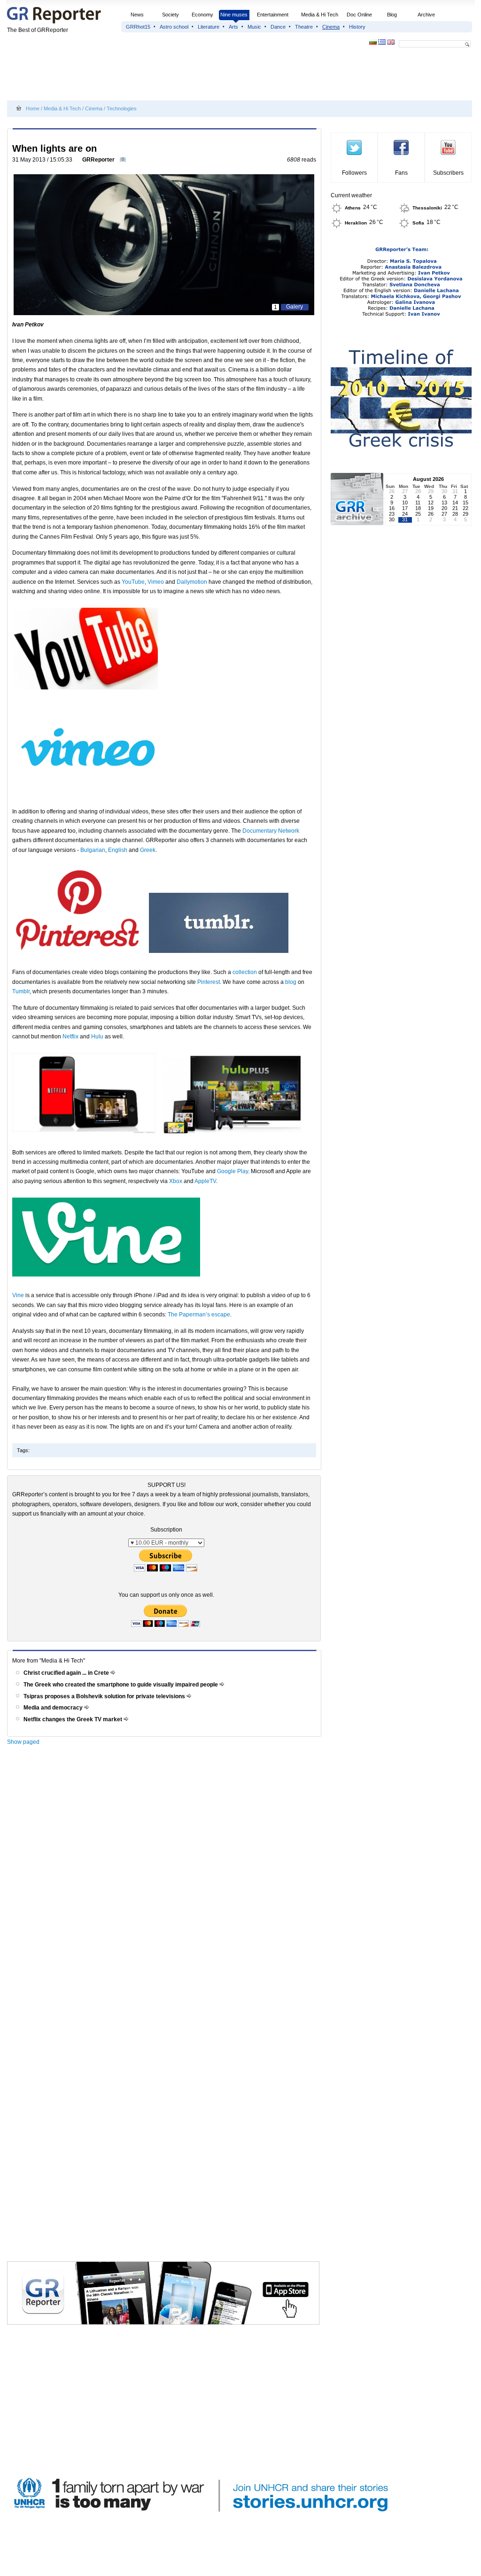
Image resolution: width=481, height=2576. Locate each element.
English (118, 850)
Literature (209, 27)
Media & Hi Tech (320, 15)
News (138, 15)
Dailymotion (192, 582)
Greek (148, 850)
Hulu (97, 1037)
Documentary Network (271, 831)
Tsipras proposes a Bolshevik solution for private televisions (105, 1696)
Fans (401, 173)
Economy (202, 15)
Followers (354, 173)
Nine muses (234, 15)
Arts (233, 27)
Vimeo (156, 582)
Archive (426, 15)
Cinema (331, 27)
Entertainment (273, 15)
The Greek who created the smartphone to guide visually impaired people (121, 1685)
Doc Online (359, 15)
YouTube (133, 582)
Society (171, 15)
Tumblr (21, 991)
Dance (278, 27)
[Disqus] (166, 1883)
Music (254, 27)
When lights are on (54, 148)
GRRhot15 (138, 27)
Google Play (233, 1171)
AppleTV (205, 1181)
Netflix (70, 1037)
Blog (392, 15)
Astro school (174, 27)
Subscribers (448, 173)
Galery (295, 307)
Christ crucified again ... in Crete (67, 1673)
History (357, 27)
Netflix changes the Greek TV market (74, 1719)
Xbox (176, 1181)
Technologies (122, 108)
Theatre (304, 27)
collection (245, 972)
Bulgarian (93, 850)
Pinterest (209, 982)
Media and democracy (54, 1708)
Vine (18, 1295)
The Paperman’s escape (199, 1315)
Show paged (23, 1742)
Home (33, 108)
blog (291, 982)
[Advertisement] (178, 76)
